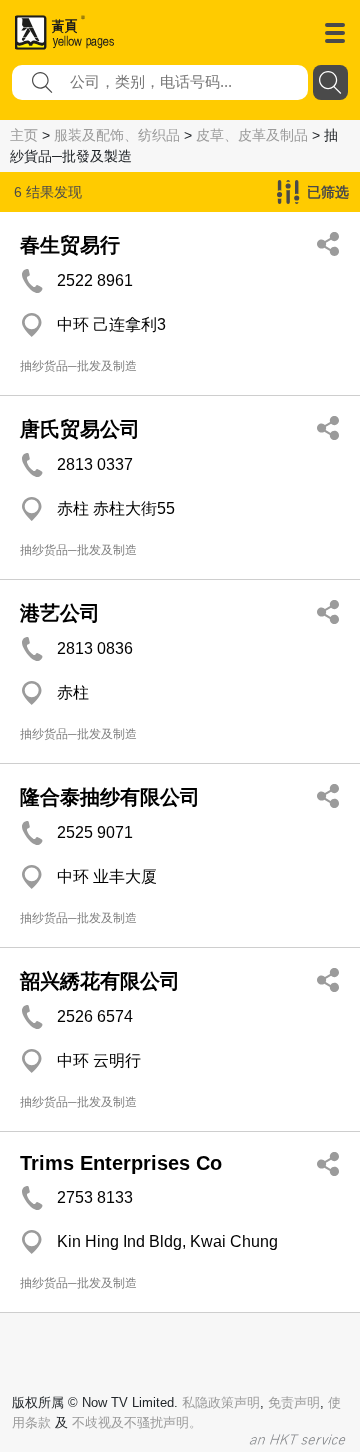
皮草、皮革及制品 (252, 135)
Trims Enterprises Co (121, 1163)
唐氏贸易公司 (80, 429)
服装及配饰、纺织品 (117, 135)
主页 (24, 135)
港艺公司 (60, 613)
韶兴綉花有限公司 (100, 981)
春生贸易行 (70, 245)
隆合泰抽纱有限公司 (110, 797)
